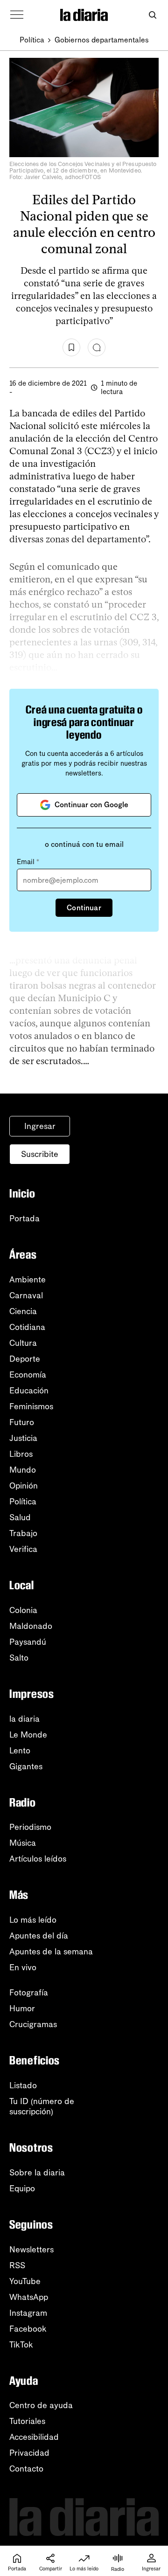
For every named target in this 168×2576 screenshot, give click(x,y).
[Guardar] (71, 347)
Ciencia (23, 1311)
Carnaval (26, 1295)
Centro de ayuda (41, 2405)
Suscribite (40, 1154)
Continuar (84, 908)
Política (32, 40)
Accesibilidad (34, 2437)
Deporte (25, 1359)
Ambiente (28, 1280)
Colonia (23, 1610)
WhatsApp (29, 2297)
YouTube (25, 2281)
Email (28, 862)
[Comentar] (97, 347)
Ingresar (40, 1126)
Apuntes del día (39, 1936)
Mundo (23, 1470)
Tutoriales (27, 2421)
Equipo (22, 2188)
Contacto (26, 2469)
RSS (17, 2265)
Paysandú (28, 1642)
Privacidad (29, 2453)
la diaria (24, 1719)
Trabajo (23, 1533)
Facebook (28, 2329)
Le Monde (28, 1735)
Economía (28, 1375)
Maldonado (31, 1626)
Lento (20, 1751)
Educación (29, 1391)
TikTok (21, 2345)
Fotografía (29, 1993)
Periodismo (30, 1827)
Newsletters (31, 2250)
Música (23, 1843)
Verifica (23, 1549)
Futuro (22, 1422)
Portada (24, 1219)
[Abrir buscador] (152, 15)
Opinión (24, 1486)
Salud (20, 1517)
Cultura (23, 1343)
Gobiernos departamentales (102, 40)
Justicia (23, 1438)
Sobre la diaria (37, 2173)
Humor (22, 2008)
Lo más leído (33, 1920)
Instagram (28, 2313)
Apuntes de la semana (51, 1952)
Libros (21, 1454)
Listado (23, 2085)
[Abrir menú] (17, 15)
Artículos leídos (38, 1859)
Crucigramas (33, 2024)
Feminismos (31, 1406)
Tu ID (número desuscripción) (42, 2106)
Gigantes (26, 1766)
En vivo (23, 1967)
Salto (19, 1658)
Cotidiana (27, 1327)
